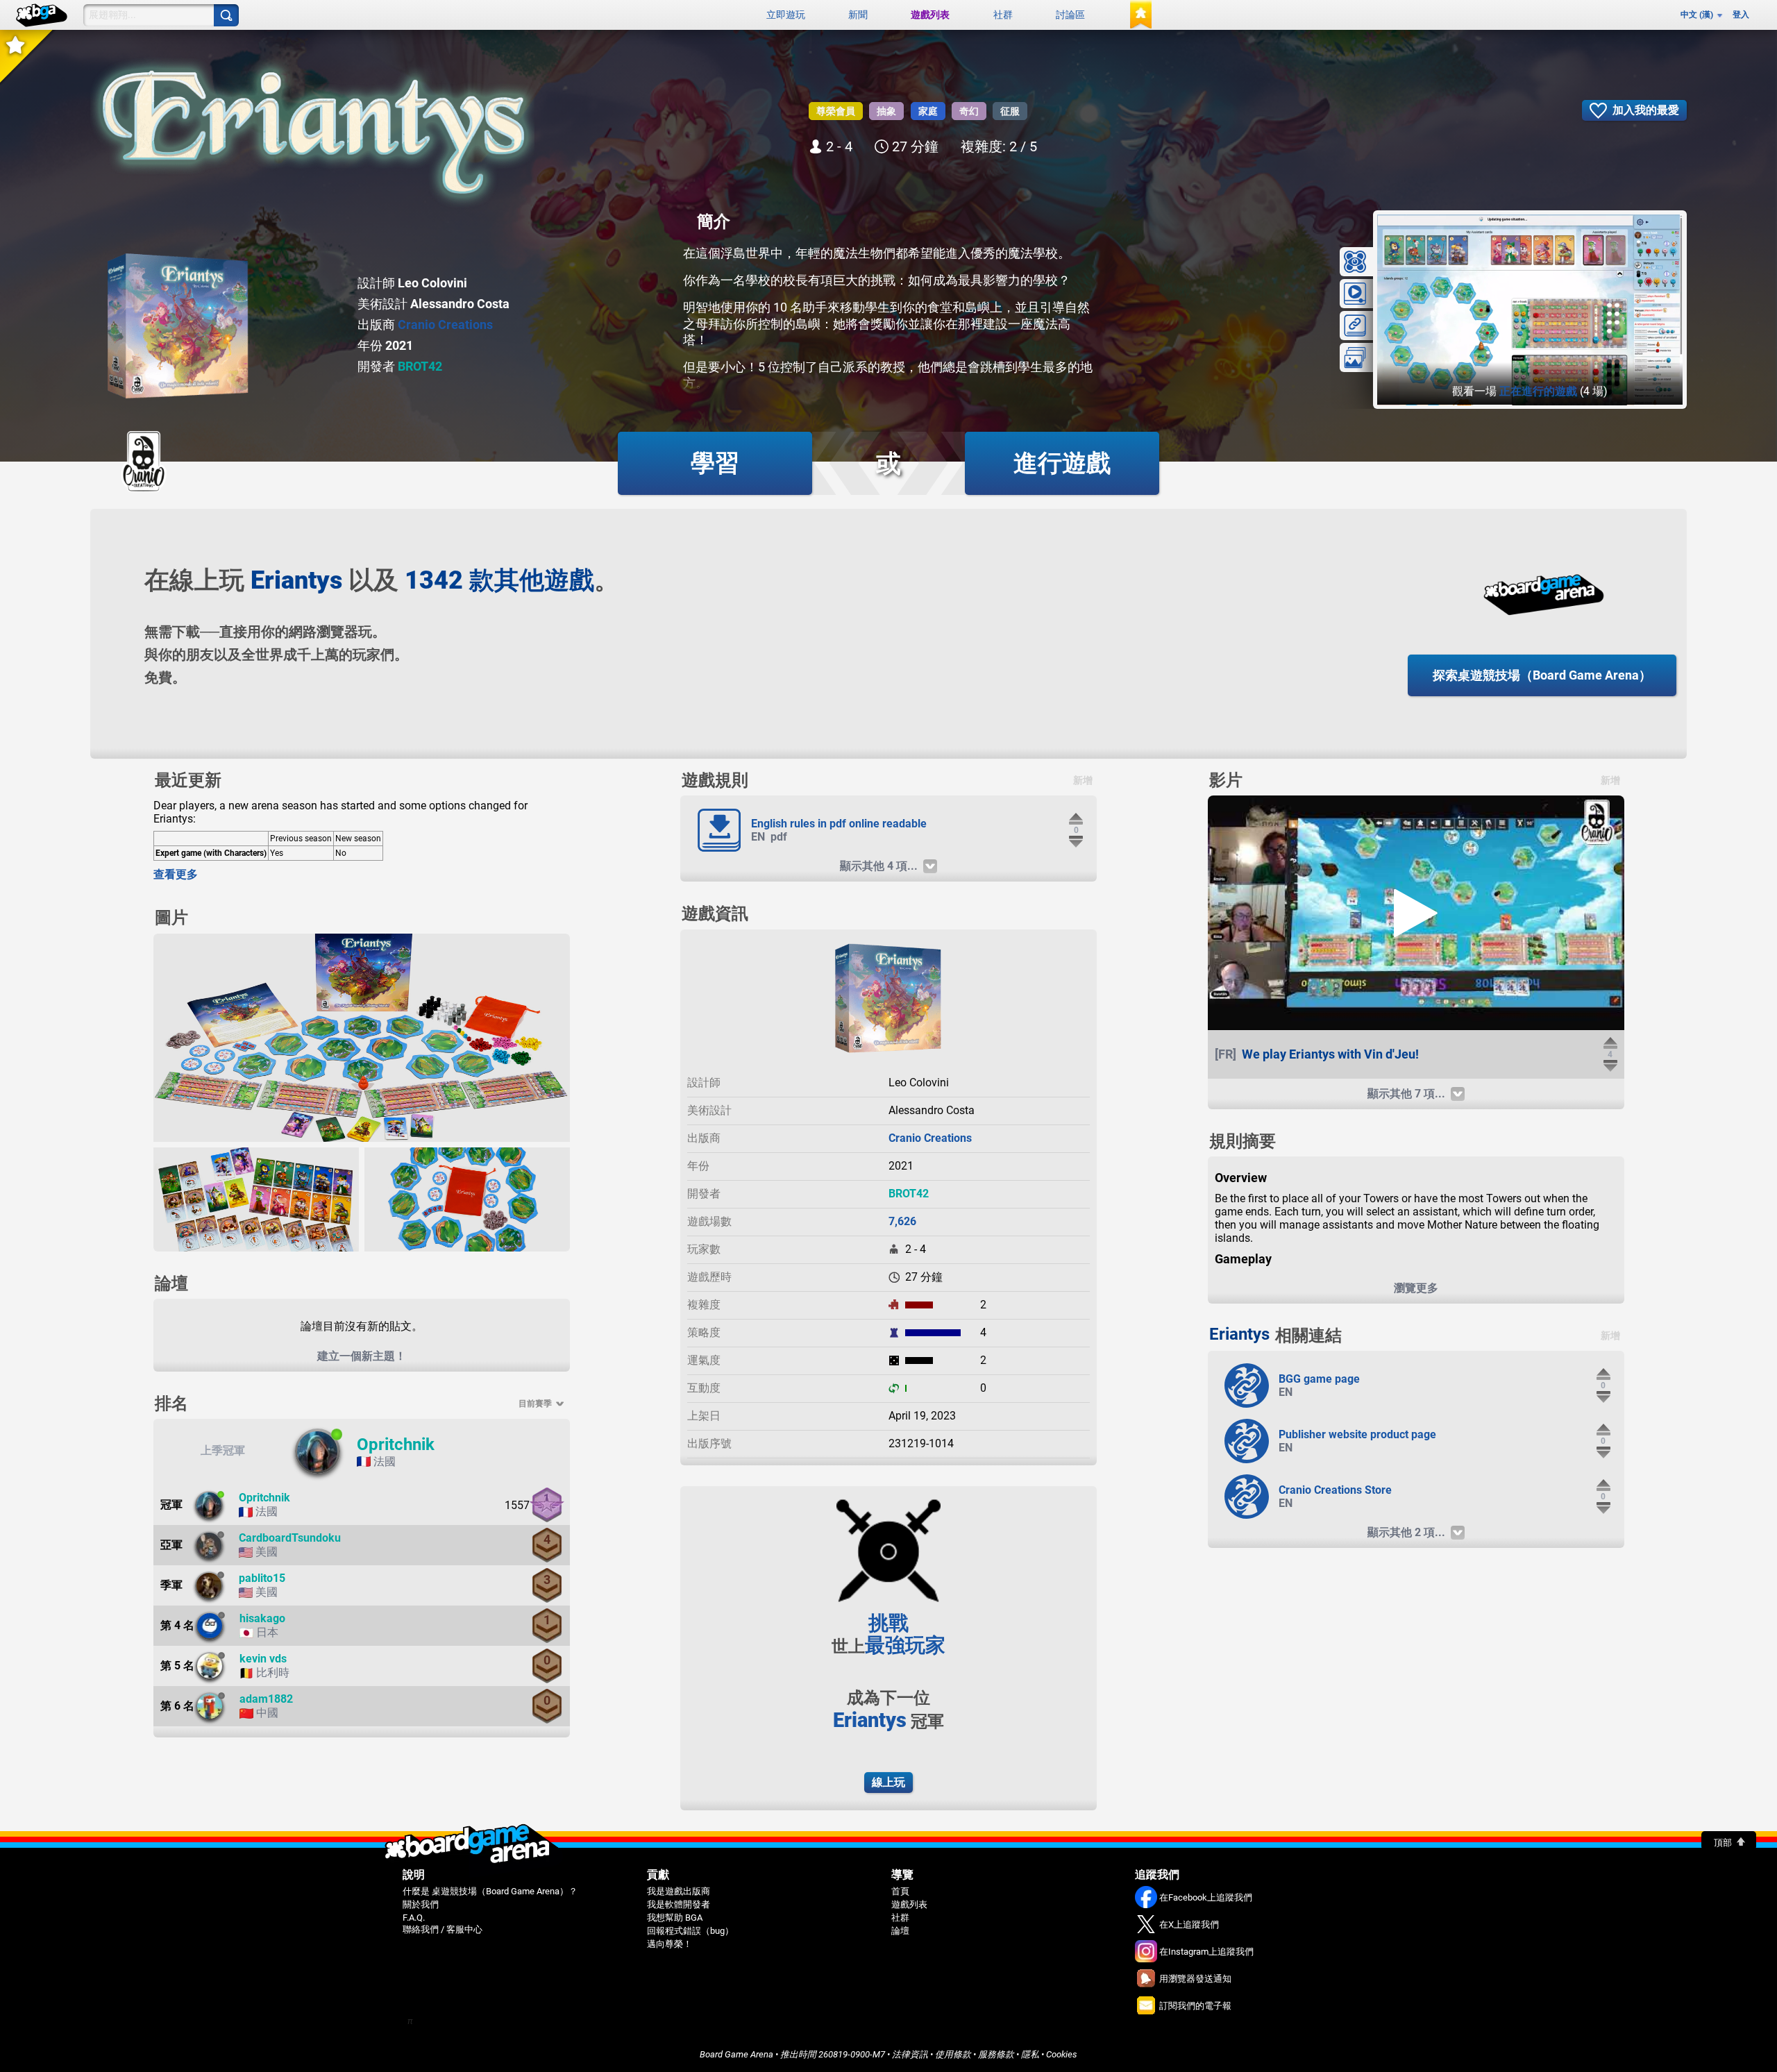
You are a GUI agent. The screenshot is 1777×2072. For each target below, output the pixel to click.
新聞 (858, 15)
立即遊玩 (786, 15)
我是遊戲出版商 (679, 1891)
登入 (1741, 15)
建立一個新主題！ (362, 1356)
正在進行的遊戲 (1538, 391)
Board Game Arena (736, 2054)
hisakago (262, 1618)
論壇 (900, 1931)
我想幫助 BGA (675, 1918)
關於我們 (421, 1904)
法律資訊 (910, 2054)
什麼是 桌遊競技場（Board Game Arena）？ (490, 1891)
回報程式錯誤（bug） (690, 1931)
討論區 (1070, 15)
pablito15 (262, 1578)
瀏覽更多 (1416, 1288)
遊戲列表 (930, 15)
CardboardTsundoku (290, 1538)
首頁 (900, 1891)
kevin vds (263, 1659)
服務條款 (996, 2054)
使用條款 (953, 2054)
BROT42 (420, 366)
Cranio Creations (445, 325)
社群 (1003, 15)
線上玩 (888, 1782)
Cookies (1062, 2054)
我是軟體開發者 (679, 1904)
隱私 (1030, 2054)
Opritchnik (396, 1444)
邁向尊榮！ (669, 1944)
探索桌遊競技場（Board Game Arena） (1542, 675)
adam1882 (266, 1699)
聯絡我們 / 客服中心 (443, 1929)
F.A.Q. (414, 1918)
